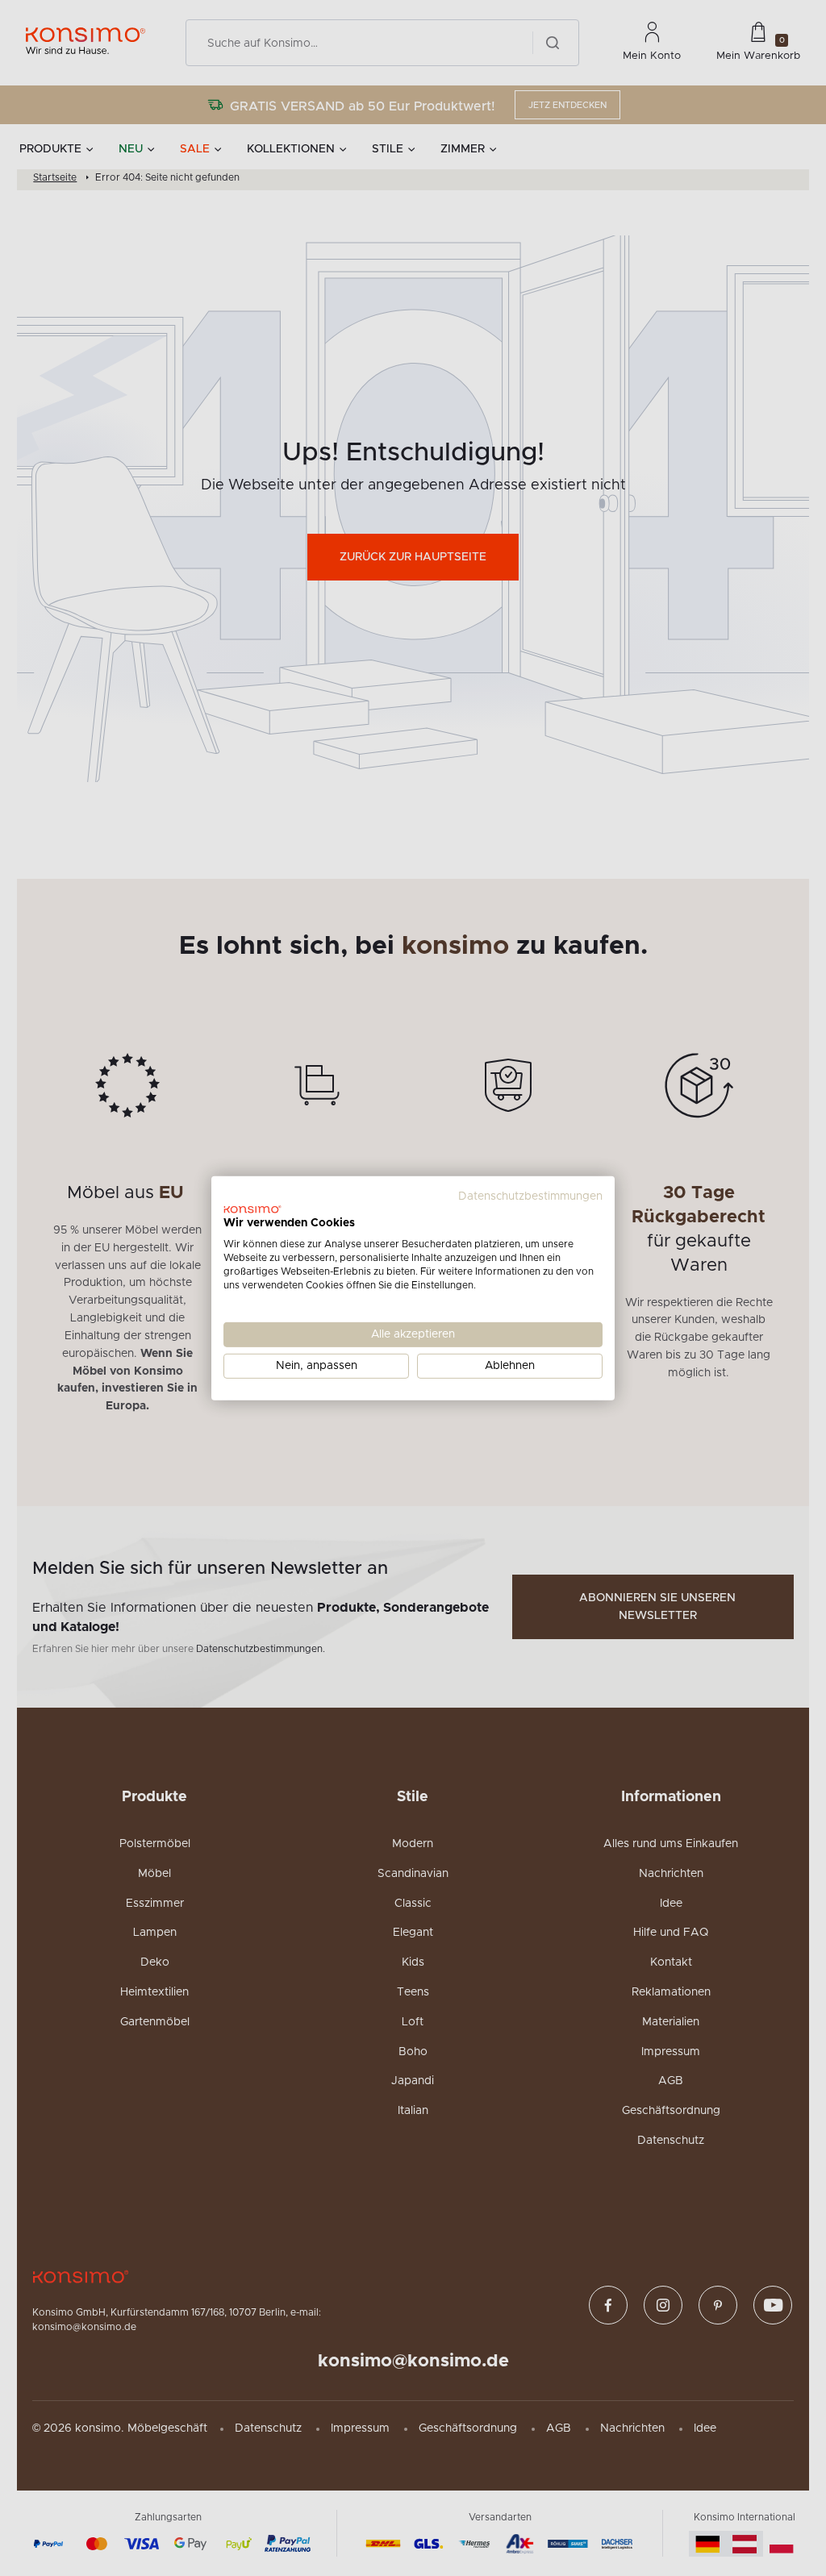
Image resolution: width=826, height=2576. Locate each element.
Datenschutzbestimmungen (530, 1196)
